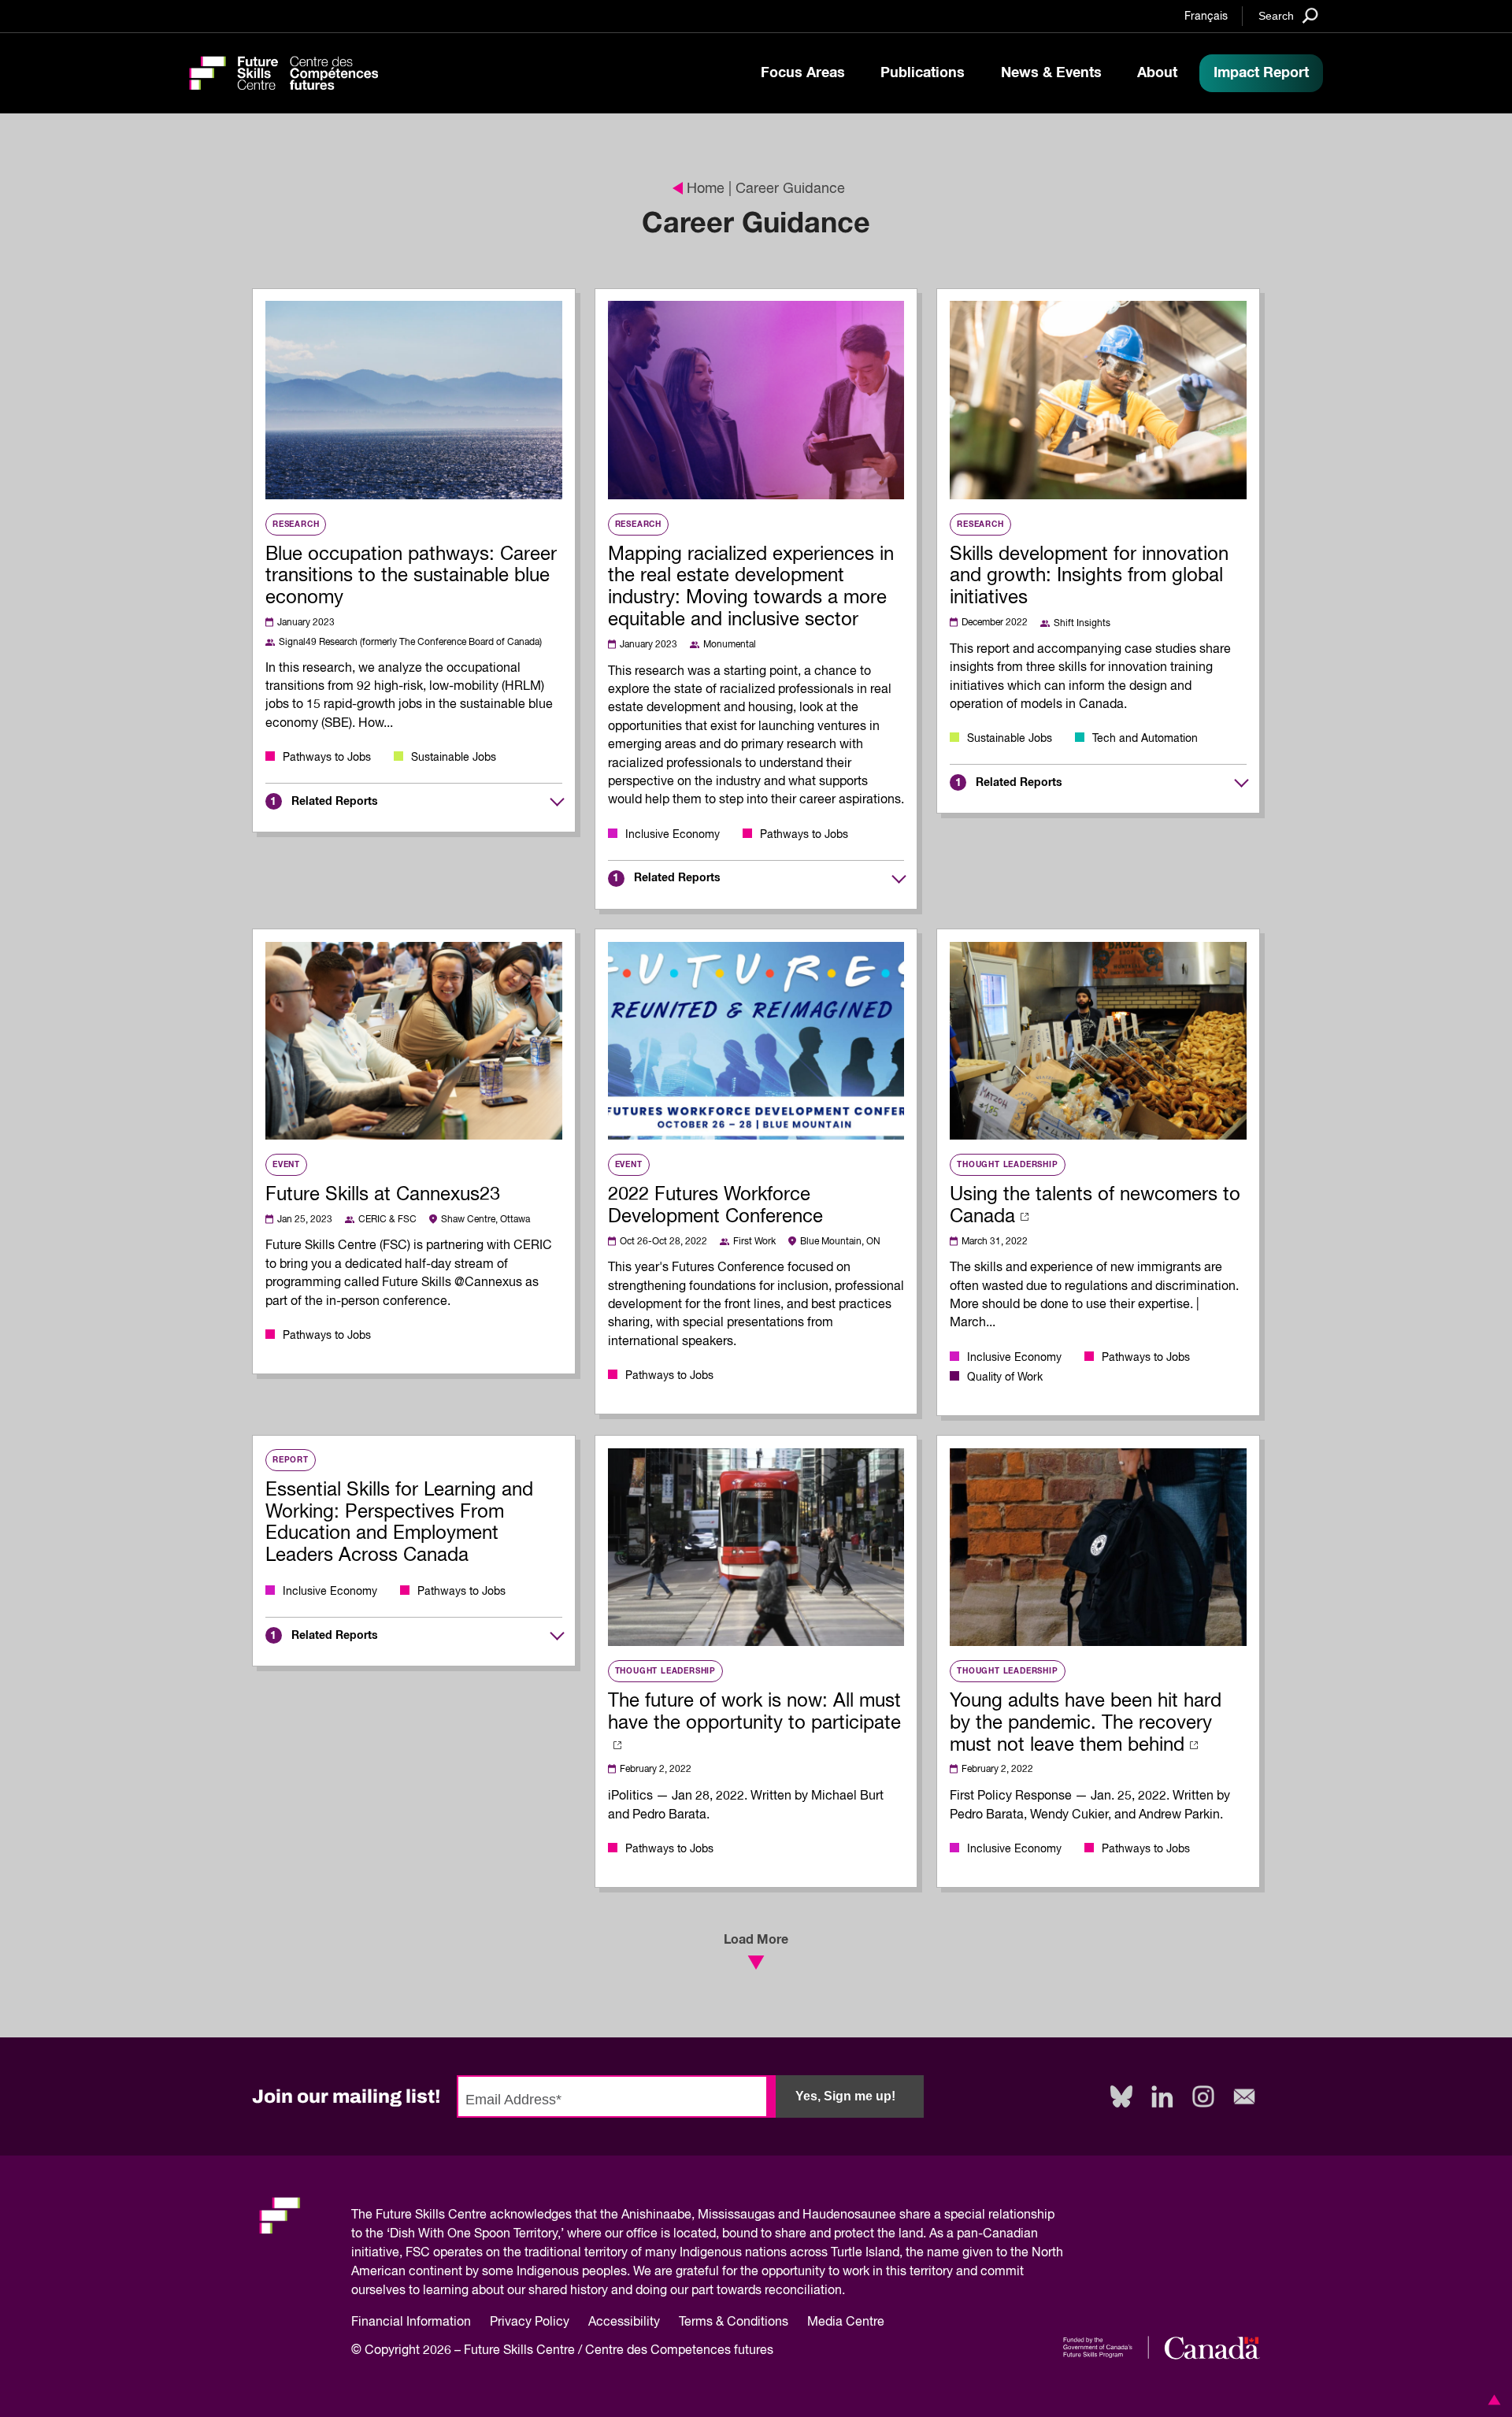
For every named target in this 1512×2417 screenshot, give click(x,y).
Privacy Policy (530, 2322)
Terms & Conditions (734, 2322)
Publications (923, 73)
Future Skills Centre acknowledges (474, 2215)
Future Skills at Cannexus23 (383, 1195)
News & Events (1051, 73)
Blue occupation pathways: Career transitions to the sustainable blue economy (411, 576)
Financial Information (411, 2322)
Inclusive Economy (673, 835)
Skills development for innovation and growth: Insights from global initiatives (1089, 576)
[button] (1492, 2400)
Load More (756, 1940)
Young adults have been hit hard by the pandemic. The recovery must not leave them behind (1086, 1723)
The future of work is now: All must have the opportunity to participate (754, 1712)
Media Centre (846, 2322)
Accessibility (624, 2322)
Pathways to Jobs (327, 758)
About (1157, 73)
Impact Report (1261, 73)
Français (1206, 17)
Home (706, 189)
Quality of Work (1005, 1377)
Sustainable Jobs (454, 758)
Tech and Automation (1145, 739)
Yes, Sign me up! (845, 2096)
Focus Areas (803, 73)
